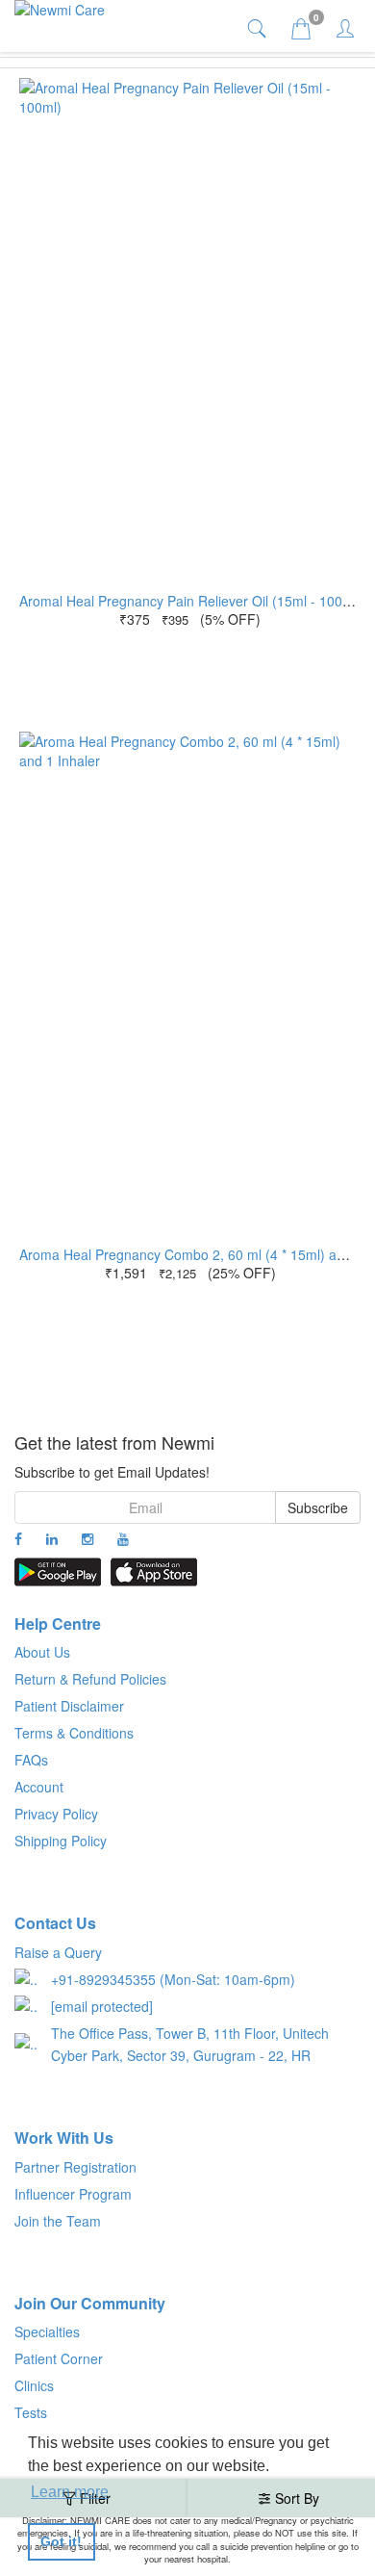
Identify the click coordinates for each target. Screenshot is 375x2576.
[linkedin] (52, 1538)
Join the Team (58, 2221)
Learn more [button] (70, 2492)
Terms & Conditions (74, 1733)
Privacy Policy (56, 1814)
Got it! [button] (61, 2541)
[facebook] (18, 1538)
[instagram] (87, 1538)
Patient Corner (59, 2358)
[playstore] (58, 1572)
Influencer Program (73, 2194)
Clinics (34, 2385)
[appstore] (154, 1572)
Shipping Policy (61, 1841)
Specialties (47, 2331)
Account (39, 1787)
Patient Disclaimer (69, 1706)
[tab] (259, 27)
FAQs (31, 1760)
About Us (42, 1652)
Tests (31, 2412)
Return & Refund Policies (90, 1679)
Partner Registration (75, 2167)
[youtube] (123, 1538)
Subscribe (318, 1507)
